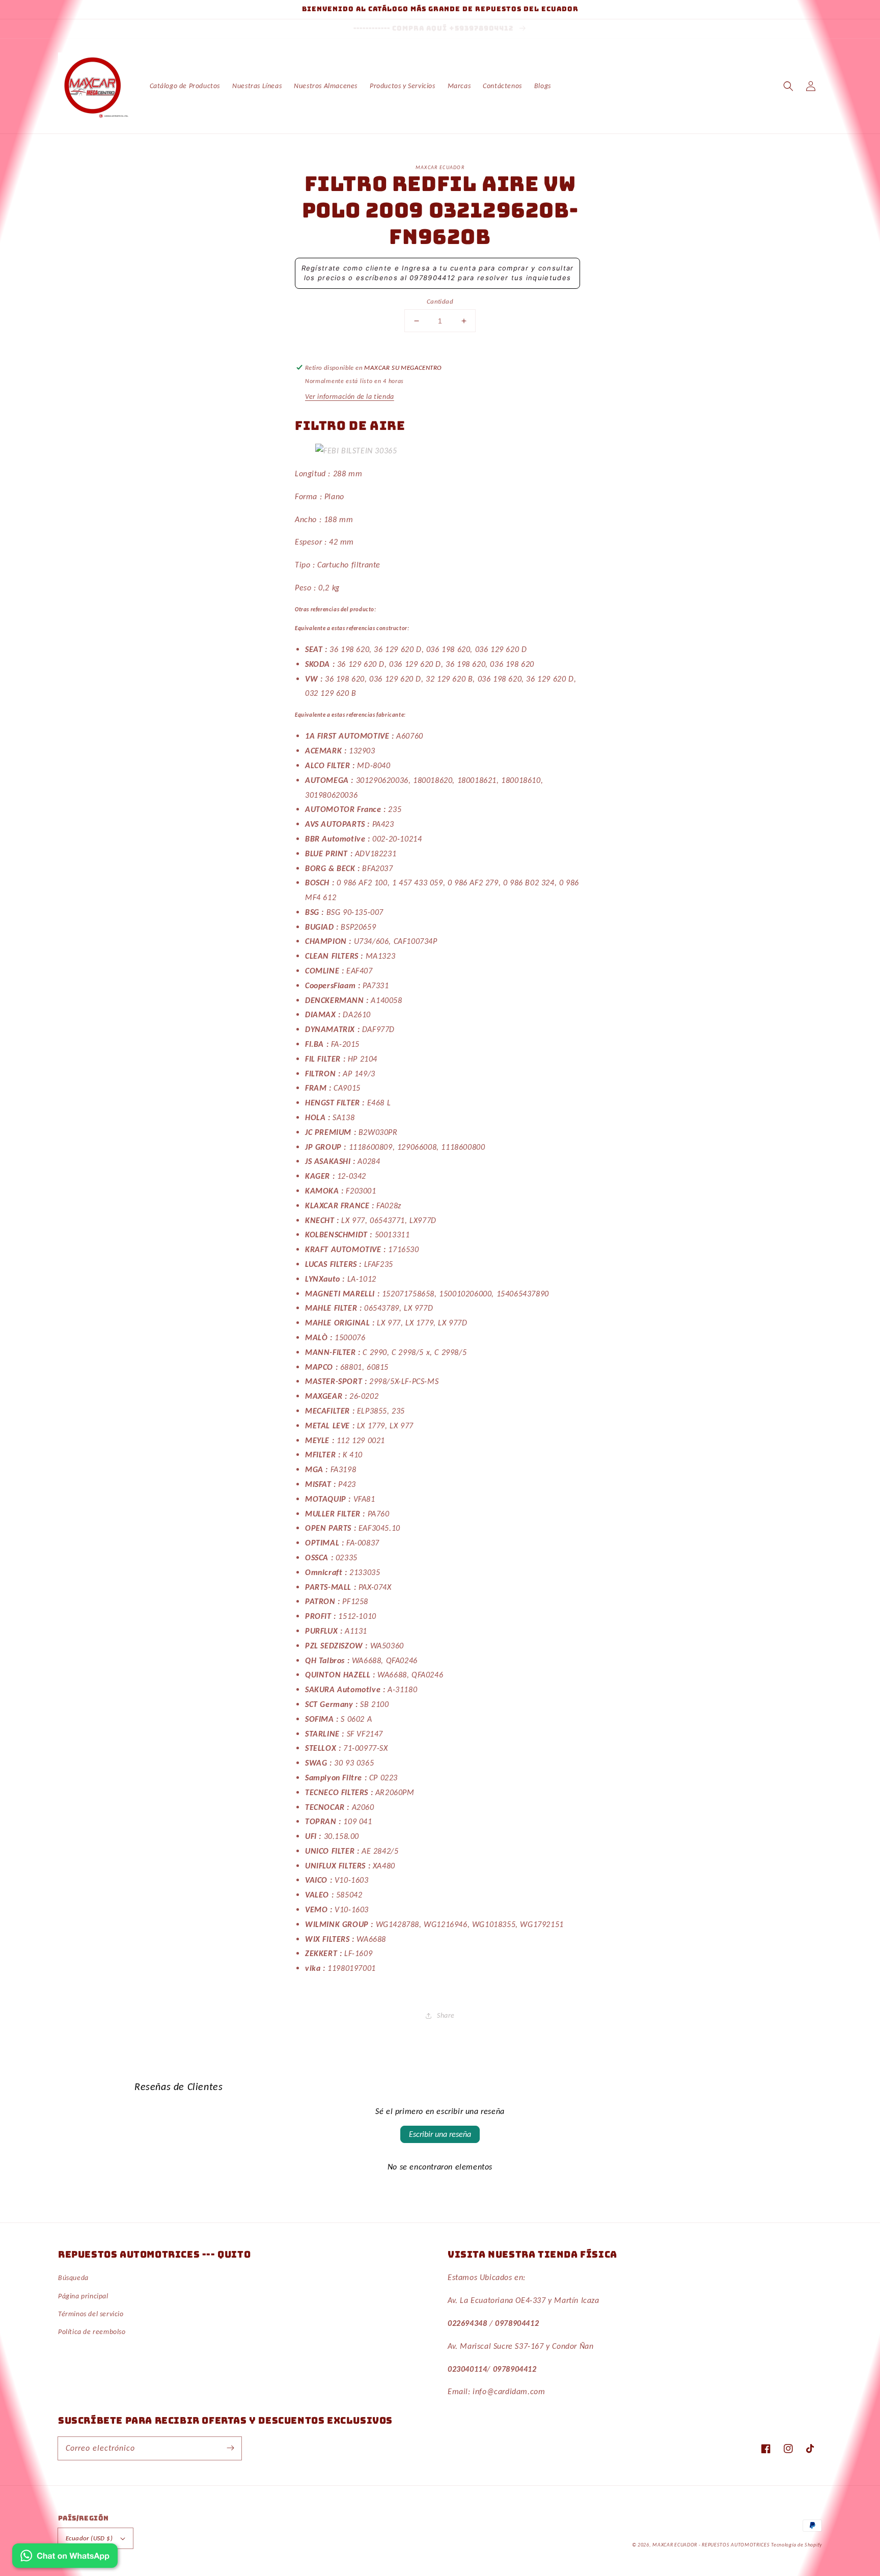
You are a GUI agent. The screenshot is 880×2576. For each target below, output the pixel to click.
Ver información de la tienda (350, 397)
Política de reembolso (92, 2332)
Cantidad (440, 301)
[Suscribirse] (230, 2448)
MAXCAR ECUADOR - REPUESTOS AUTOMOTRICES (712, 2545)
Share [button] (446, 2015)
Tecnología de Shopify (796, 2545)
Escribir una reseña (440, 2134)
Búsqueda (73, 2278)
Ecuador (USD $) (89, 2538)
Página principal (83, 2296)
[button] (788, 86)
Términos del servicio (91, 2314)
